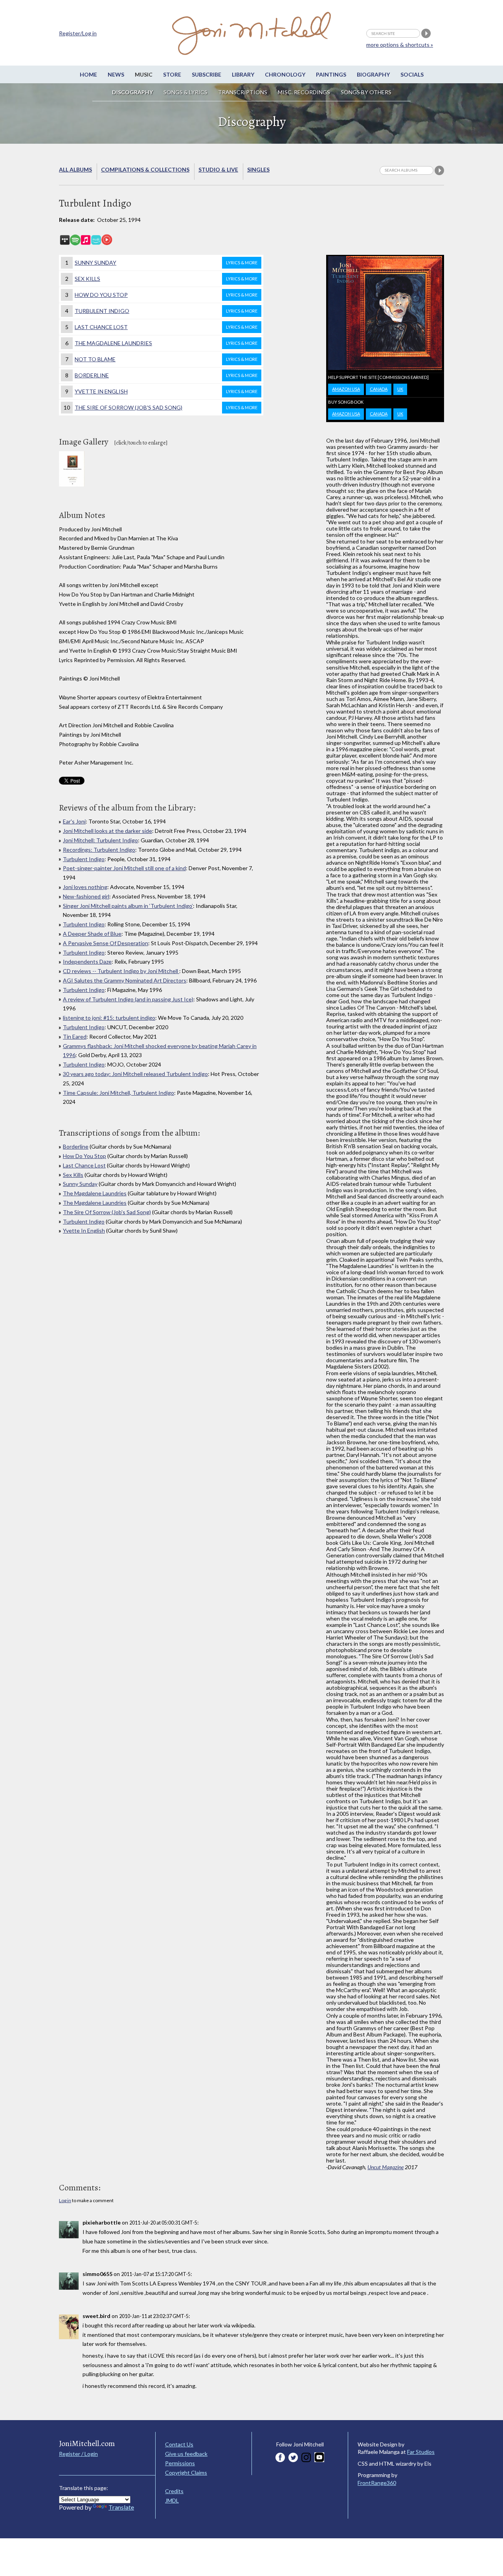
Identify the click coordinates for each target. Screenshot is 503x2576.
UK (400, 389)
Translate (121, 2507)
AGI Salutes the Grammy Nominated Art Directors (125, 980)
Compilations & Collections (145, 169)
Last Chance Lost (166, 327)
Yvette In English (166, 391)
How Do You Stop (166, 295)
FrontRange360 (377, 2483)
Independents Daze (87, 961)
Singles (258, 169)
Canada (379, 389)
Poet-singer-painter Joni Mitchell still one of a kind (124, 868)
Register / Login (78, 2454)
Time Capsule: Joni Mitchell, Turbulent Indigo (118, 1093)
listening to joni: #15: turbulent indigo (109, 1018)
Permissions (180, 2463)
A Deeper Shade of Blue (92, 934)
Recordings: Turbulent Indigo (99, 850)
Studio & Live (218, 169)
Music (144, 74)
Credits (174, 2491)
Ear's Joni (74, 821)
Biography (373, 74)
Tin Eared (75, 1036)
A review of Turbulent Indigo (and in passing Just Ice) (128, 999)
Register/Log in (78, 33)
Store (172, 74)
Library (243, 74)
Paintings (331, 74)
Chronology (285, 74)
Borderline (166, 375)
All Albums (75, 169)
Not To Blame (166, 359)
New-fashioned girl (86, 896)
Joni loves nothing (85, 887)
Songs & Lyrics (185, 92)
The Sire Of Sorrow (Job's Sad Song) (166, 407)
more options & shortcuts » (400, 45)
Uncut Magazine (386, 2167)
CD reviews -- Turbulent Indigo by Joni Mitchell (121, 971)
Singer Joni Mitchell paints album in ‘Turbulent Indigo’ (128, 906)
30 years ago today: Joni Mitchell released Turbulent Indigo (135, 1074)
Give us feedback (186, 2454)
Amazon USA (346, 389)
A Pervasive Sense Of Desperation (106, 943)
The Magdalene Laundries (166, 343)
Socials (412, 74)
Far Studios (421, 2452)
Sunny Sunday (166, 263)
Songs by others (366, 92)
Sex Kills (166, 279)
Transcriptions (243, 92)
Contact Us (179, 2444)
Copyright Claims (186, 2473)
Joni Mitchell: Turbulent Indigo (100, 840)
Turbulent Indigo (166, 311)
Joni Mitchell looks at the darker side (107, 831)
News (116, 74)
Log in (65, 2200)
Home (88, 74)
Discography (132, 92)
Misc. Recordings (305, 92)
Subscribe (207, 74)
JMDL (172, 2500)
